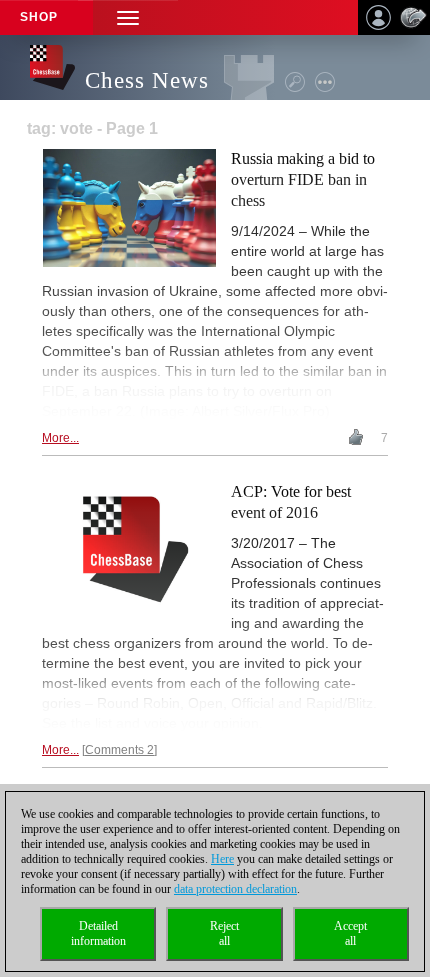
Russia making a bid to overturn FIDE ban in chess (303, 179)
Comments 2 (119, 750)
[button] (128, 17)
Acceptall (350, 933)
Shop (39, 17)
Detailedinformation (98, 933)
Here (222, 859)
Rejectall (224, 933)
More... (60, 438)
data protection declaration (235, 889)
